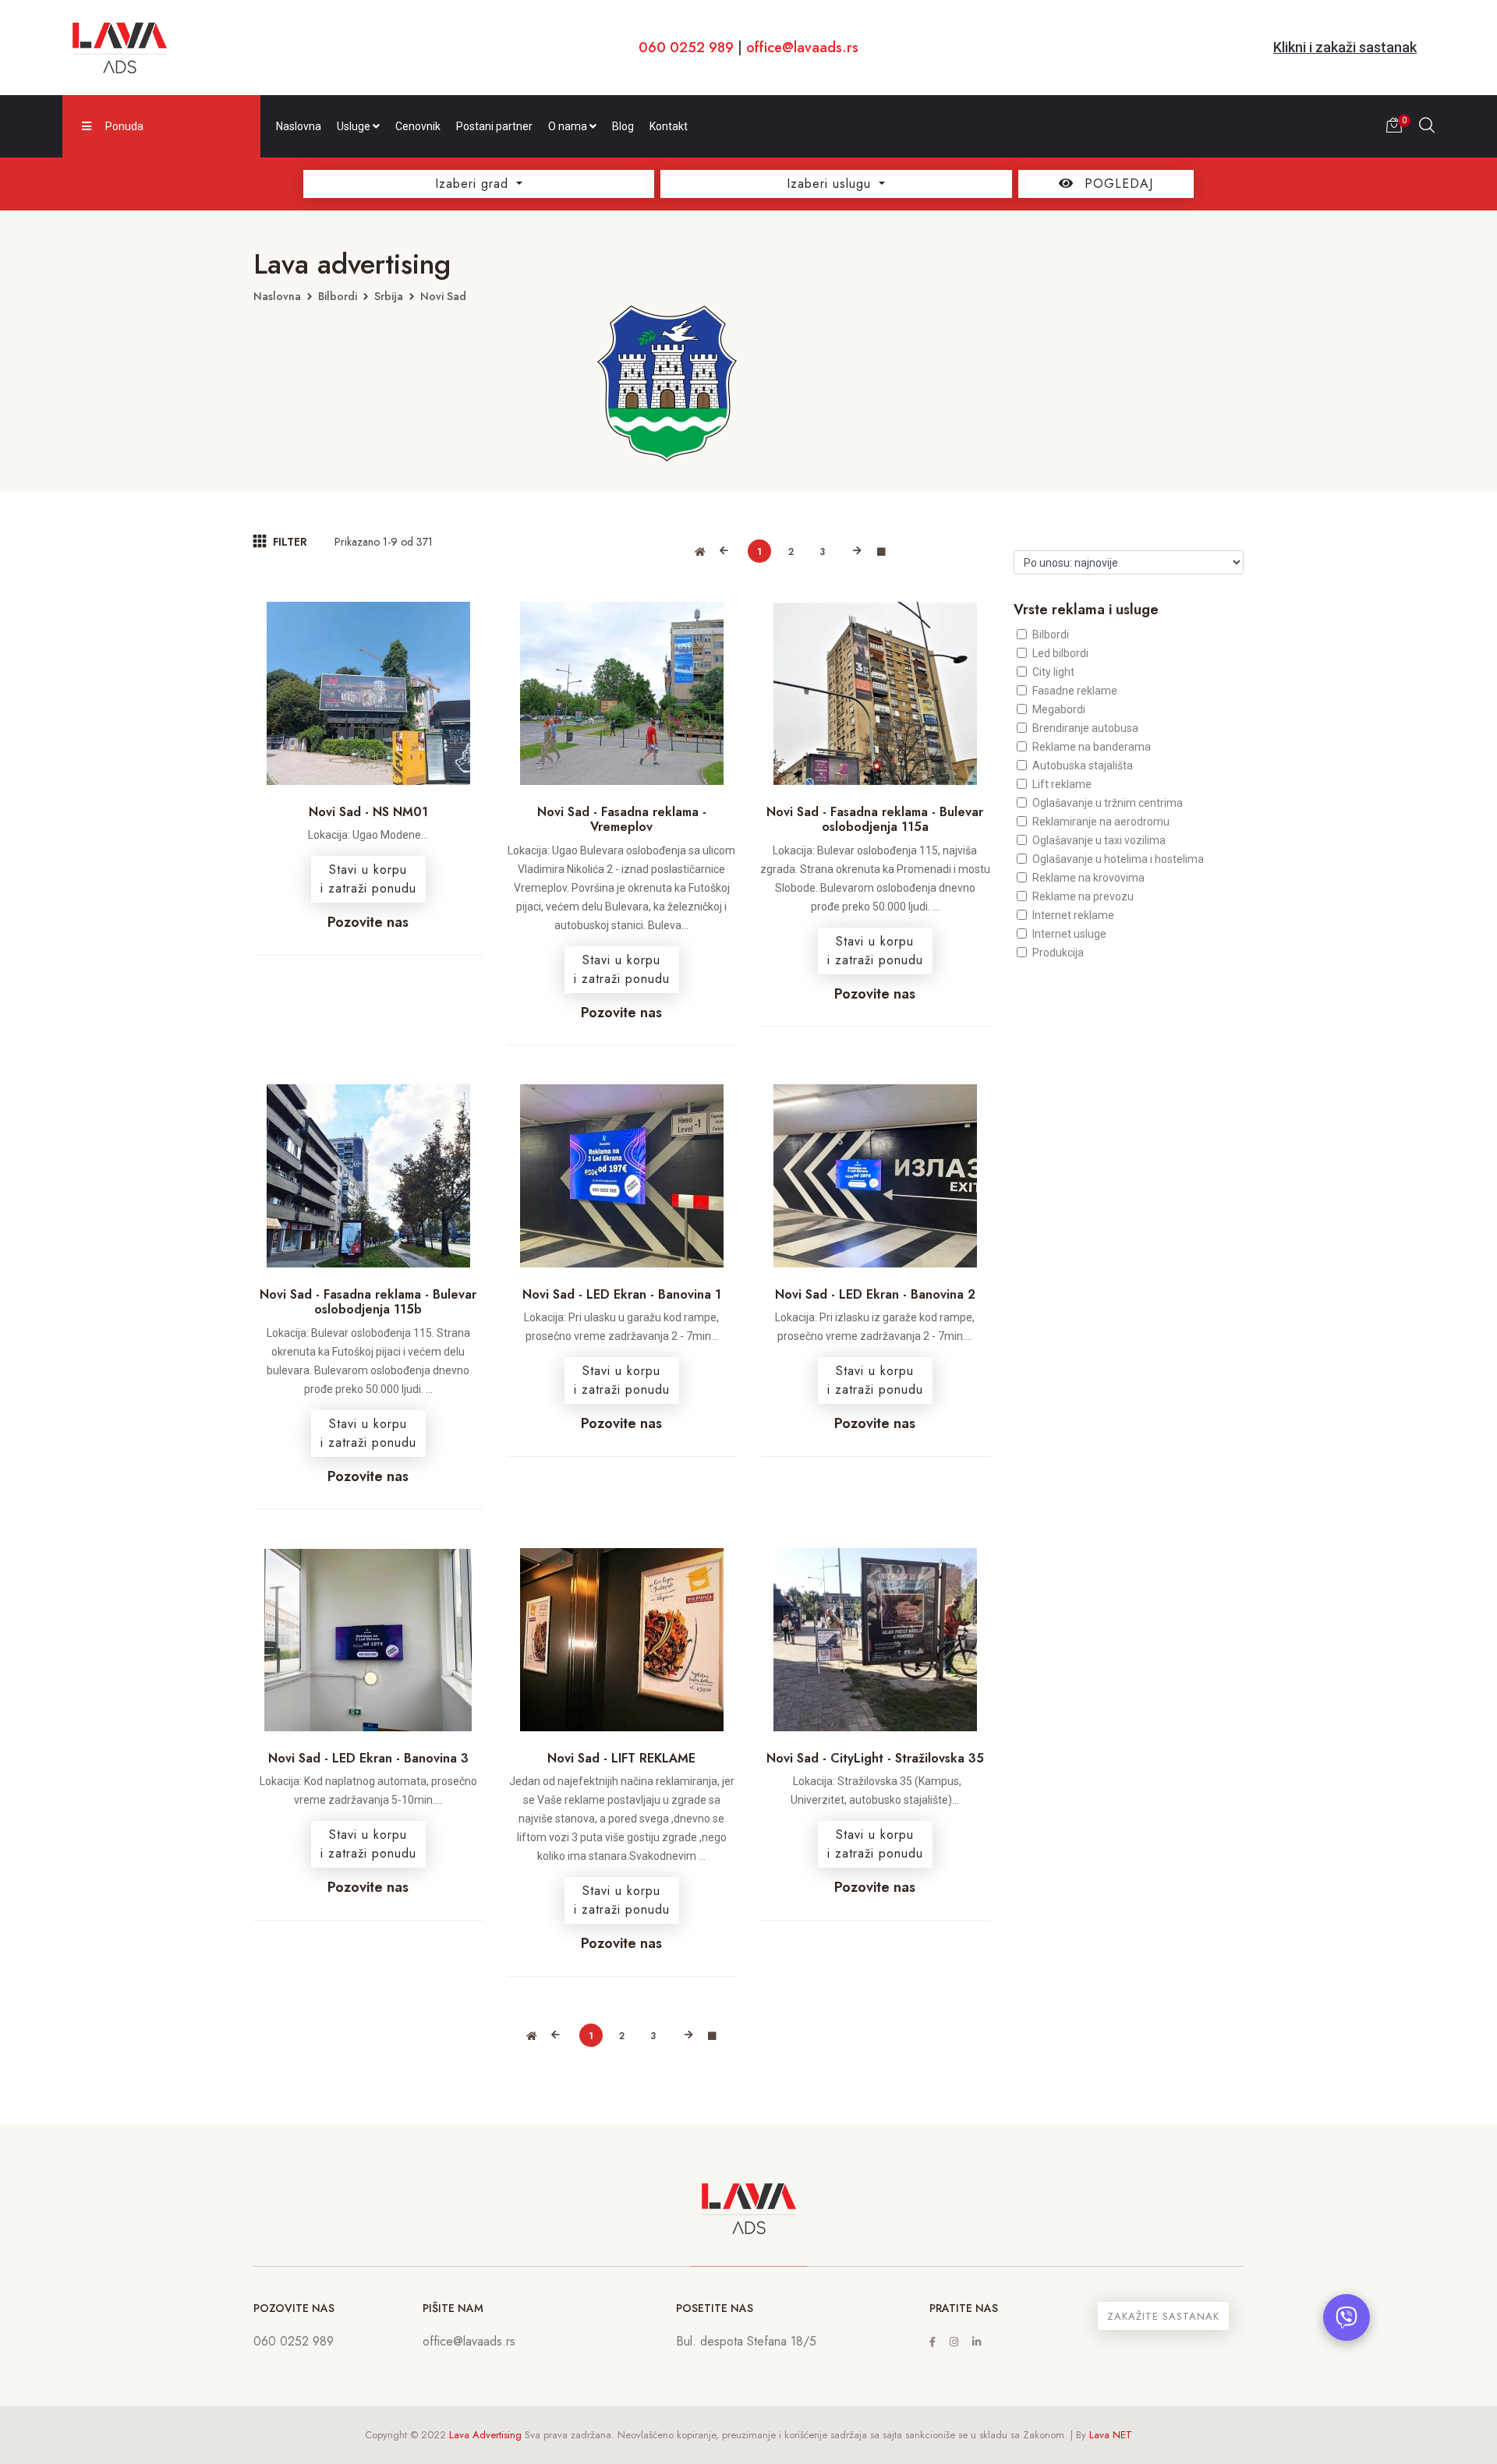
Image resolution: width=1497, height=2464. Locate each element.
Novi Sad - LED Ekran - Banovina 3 (368, 1758)
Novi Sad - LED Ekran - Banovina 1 (622, 1294)
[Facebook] (933, 2342)
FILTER (288, 542)
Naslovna (299, 126)
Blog (623, 126)
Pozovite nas (368, 922)
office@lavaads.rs (802, 48)
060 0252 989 (686, 48)
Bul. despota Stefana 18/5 (746, 2341)
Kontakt (669, 126)
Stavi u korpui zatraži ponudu (368, 879)
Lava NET (1111, 2435)
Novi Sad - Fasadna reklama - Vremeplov (622, 819)
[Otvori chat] (1347, 2317)
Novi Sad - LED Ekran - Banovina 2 (875, 1294)
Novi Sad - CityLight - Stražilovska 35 (875, 1758)
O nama (569, 126)
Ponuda (124, 126)
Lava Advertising (485, 2435)
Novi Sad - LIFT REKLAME (621, 1758)
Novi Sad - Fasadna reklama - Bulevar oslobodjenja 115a (875, 819)
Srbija (389, 296)
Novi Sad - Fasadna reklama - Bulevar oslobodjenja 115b (368, 1302)
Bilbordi (338, 296)
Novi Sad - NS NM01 (368, 812)
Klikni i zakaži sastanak (1345, 47)
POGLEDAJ (1117, 184)
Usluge (355, 126)
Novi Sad (443, 296)
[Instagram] (954, 2342)
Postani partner (494, 126)
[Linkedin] (977, 2342)
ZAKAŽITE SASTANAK (1163, 2316)
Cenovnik (418, 126)
